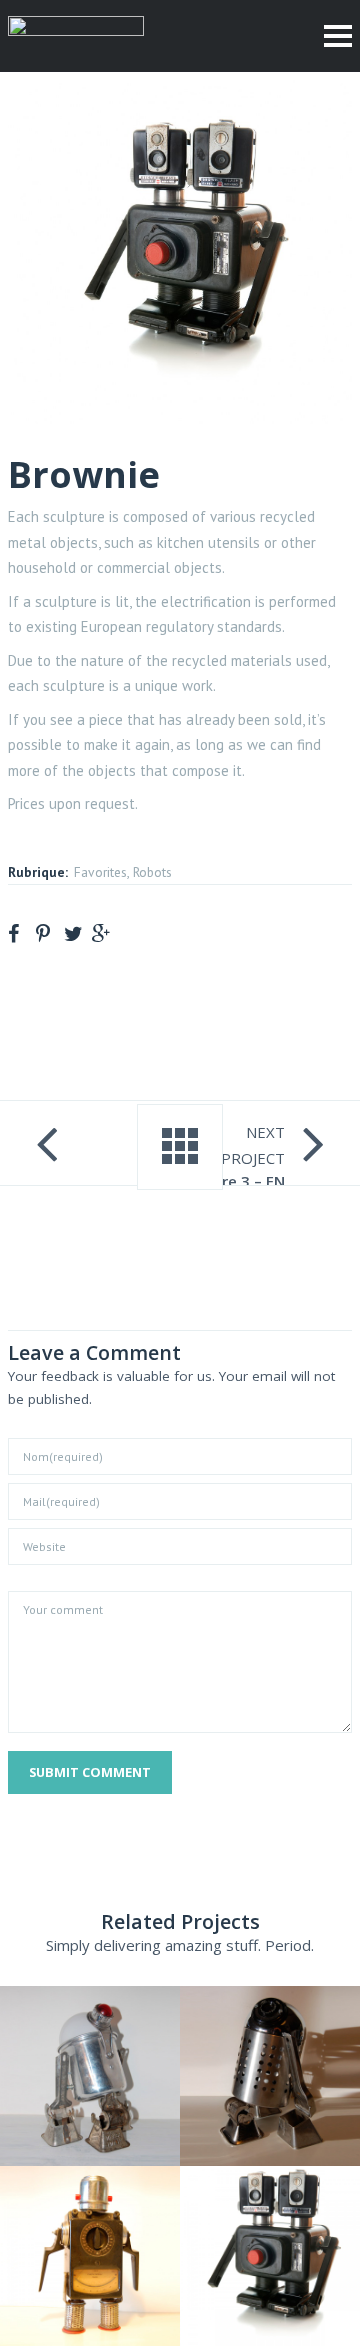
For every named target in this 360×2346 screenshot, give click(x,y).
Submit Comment (90, 1772)
